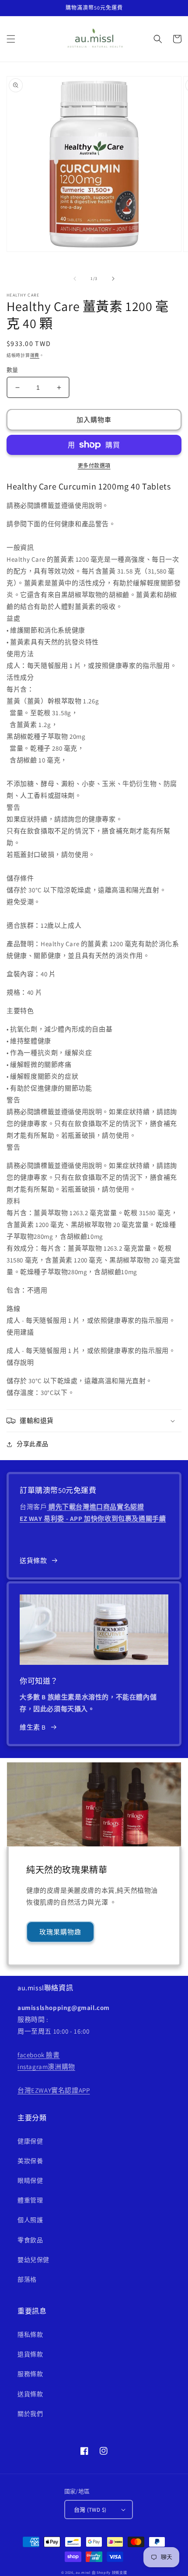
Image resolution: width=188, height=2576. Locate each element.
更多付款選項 (94, 466)
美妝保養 (30, 2161)
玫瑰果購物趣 (60, 1932)
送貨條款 (33, 1561)
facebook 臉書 (39, 2055)
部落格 (27, 2279)
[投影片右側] (113, 279)
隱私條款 (30, 2335)
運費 (35, 355)
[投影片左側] (75, 279)
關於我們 (30, 2414)
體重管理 (30, 2200)
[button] (11, 39)
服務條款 (30, 2374)
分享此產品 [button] (33, 1444)
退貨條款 (30, 2354)
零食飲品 (30, 2240)
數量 (12, 370)
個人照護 (30, 2220)
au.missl (83, 2572)
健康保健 (30, 2141)
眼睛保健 (30, 2181)
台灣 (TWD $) (90, 2510)
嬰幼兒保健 (33, 2260)
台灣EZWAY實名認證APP (54, 2090)
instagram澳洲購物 (46, 2067)
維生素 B (33, 1727)
